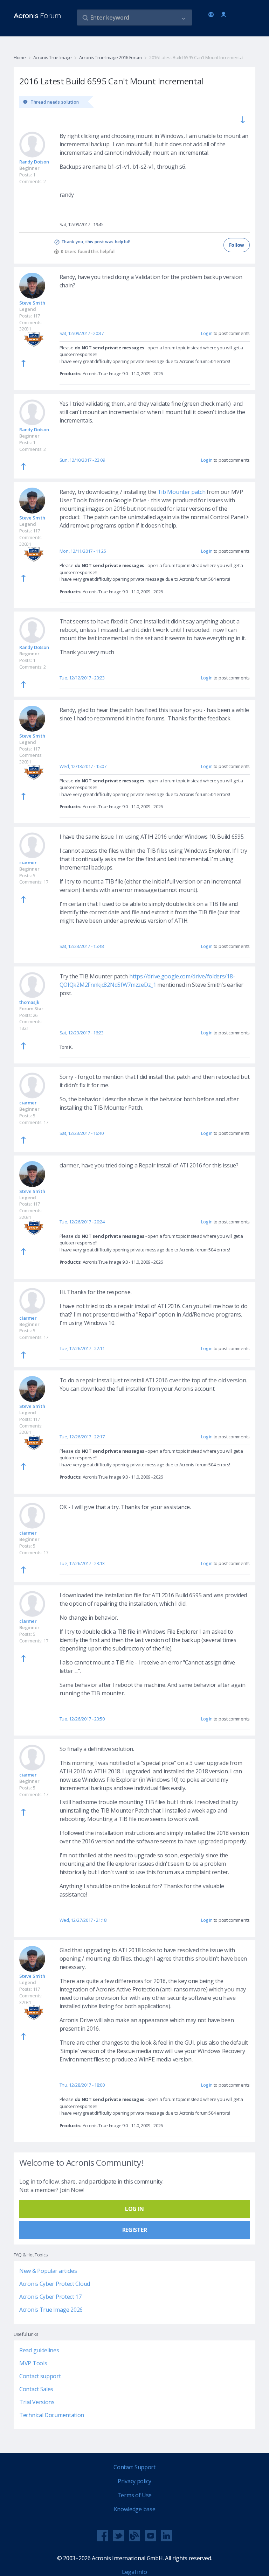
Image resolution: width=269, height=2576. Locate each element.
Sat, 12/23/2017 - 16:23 (82, 1033)
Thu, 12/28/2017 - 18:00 (82, 2085)
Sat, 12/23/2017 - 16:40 (82, 1133)
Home (20, 57)
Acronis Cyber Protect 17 (50, 2297)
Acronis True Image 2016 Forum (111, 57)
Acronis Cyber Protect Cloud (55, 2284)
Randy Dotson (34, 162)
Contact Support (134, 2467)
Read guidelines (39, 2350)
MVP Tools (33, 2363)
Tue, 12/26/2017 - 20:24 (82, 1222)
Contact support (40, 2376)
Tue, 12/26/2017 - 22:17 (82, 1437)
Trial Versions (37, 2402)
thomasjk (29, 1002)
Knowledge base (135, 2509)
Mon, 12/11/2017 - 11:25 (83, 551)
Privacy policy (134, 2481)
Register (135, 2230)
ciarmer (28, 863)
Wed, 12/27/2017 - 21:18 (83, 1920)
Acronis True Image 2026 (51, 2310)
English (212, 15)
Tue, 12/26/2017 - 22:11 (82, 1348)
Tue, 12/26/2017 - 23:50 (82, 1719)
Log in (224, 15)
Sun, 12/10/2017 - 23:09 (82, 460)
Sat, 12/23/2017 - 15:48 (82, 946)
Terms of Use (134, 2495)
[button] (184, 18)
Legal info (134, 2572)
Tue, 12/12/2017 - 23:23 (82, 678)
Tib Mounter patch (181, 492)
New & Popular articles (48, 2271)
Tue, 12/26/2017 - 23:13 (82, 1563)
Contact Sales (36, 2389)
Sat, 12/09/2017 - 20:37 (82, 333)
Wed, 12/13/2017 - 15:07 (83, 766)
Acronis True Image (53, 57)
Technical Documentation (52, 2415)
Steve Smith (32, 303)
